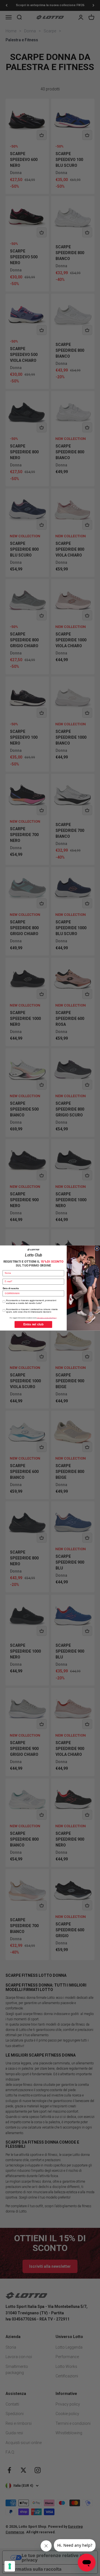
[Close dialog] (97, 1249)
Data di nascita (11, 1288)
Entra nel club (33, 1324)
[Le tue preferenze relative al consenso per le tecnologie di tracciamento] (10, 2566)
